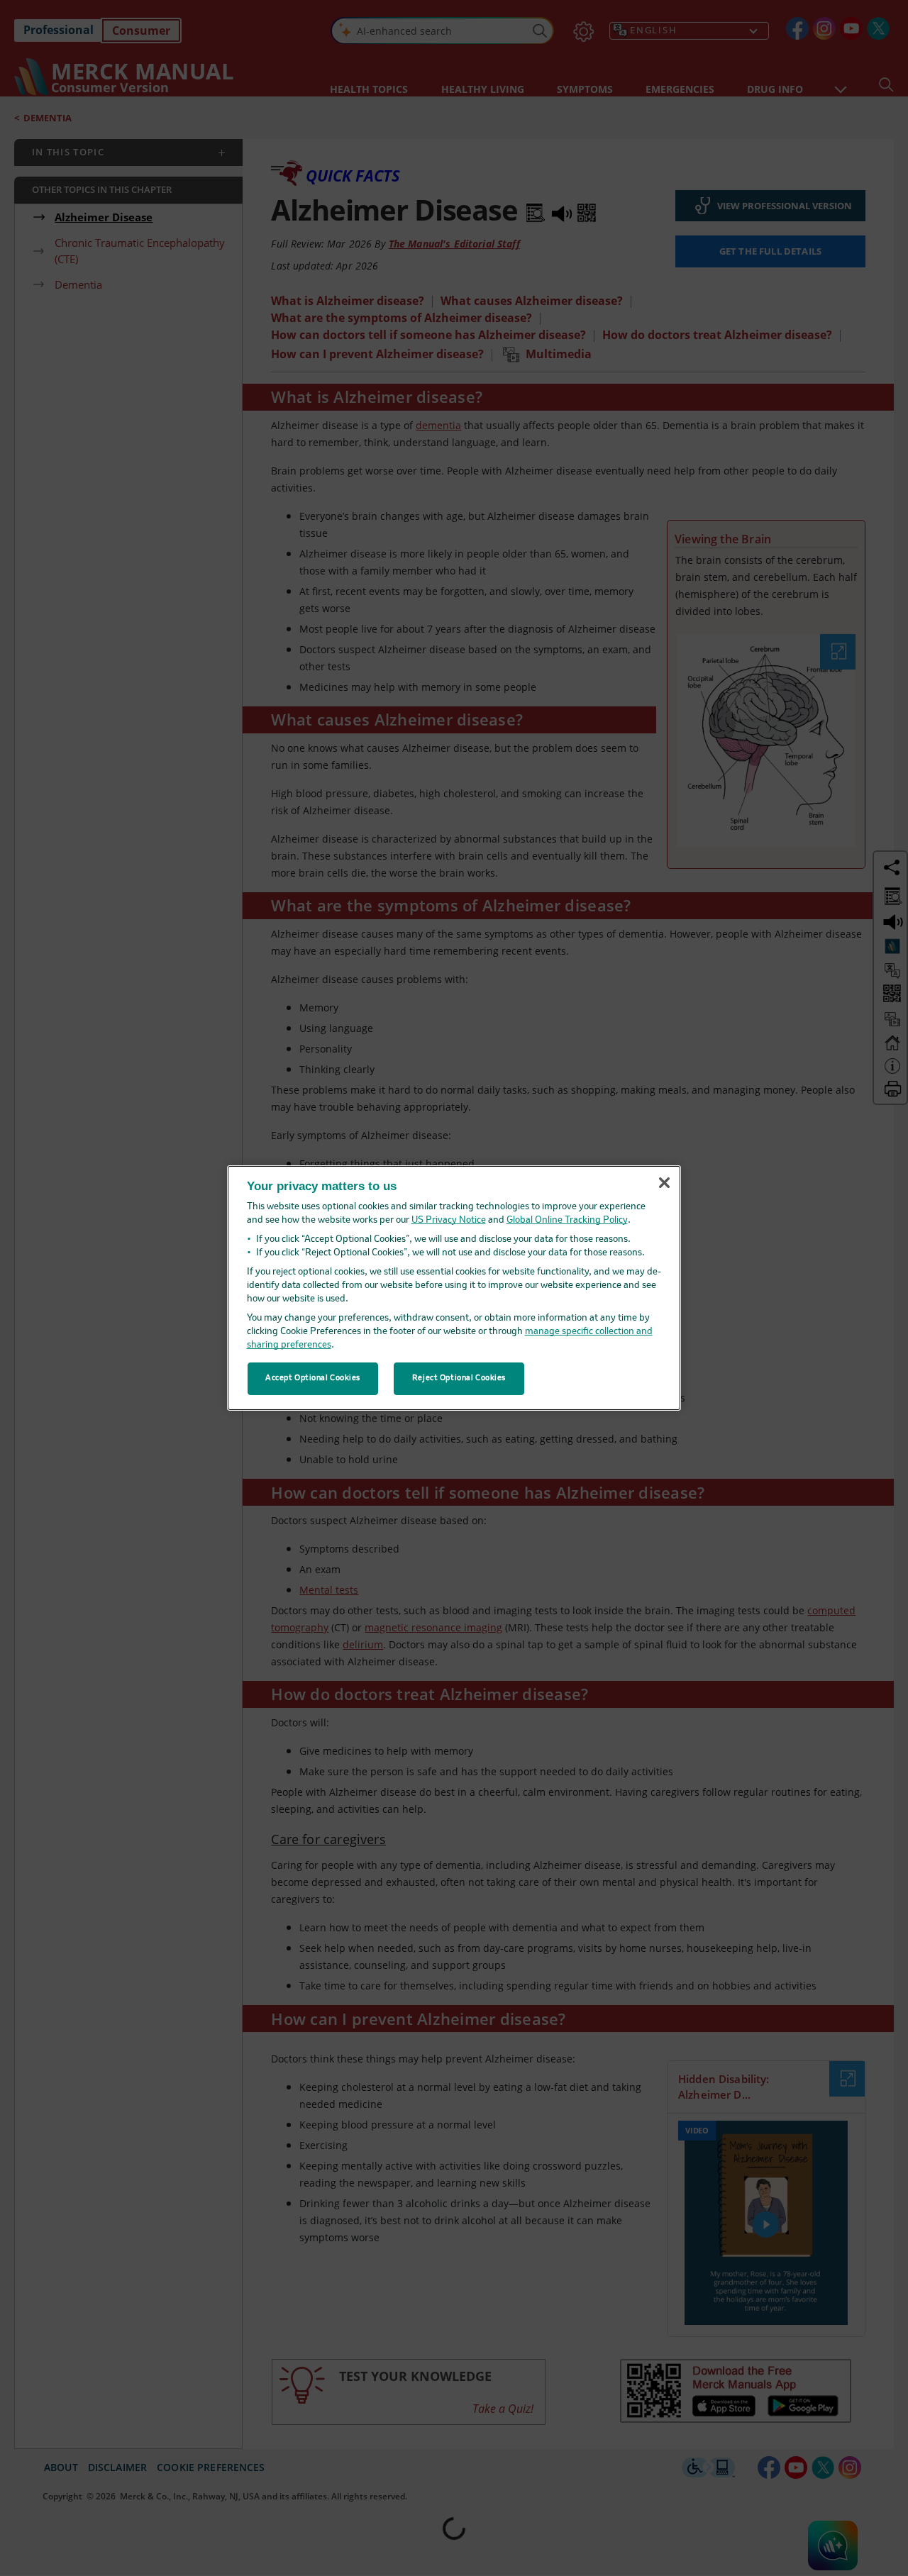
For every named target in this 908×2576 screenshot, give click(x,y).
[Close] (664, 1182)
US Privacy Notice (449, 1220)
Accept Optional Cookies (313, 1378)
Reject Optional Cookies (459, 1378)
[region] (454, 1288)
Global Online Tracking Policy (567, 1220)
